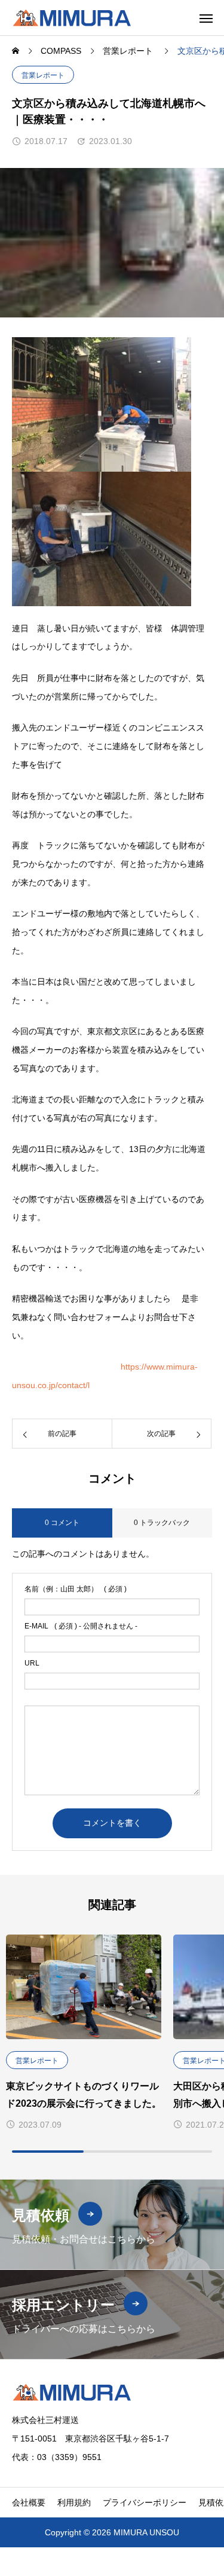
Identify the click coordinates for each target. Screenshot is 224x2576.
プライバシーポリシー (145, 2502)
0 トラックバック (162, 1523)
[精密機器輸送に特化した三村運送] (72, 18)
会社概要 (29, 2502)
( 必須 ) (76, 1589)
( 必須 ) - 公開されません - (81, 1626)
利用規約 (74, 2502)
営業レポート (43, 75)
